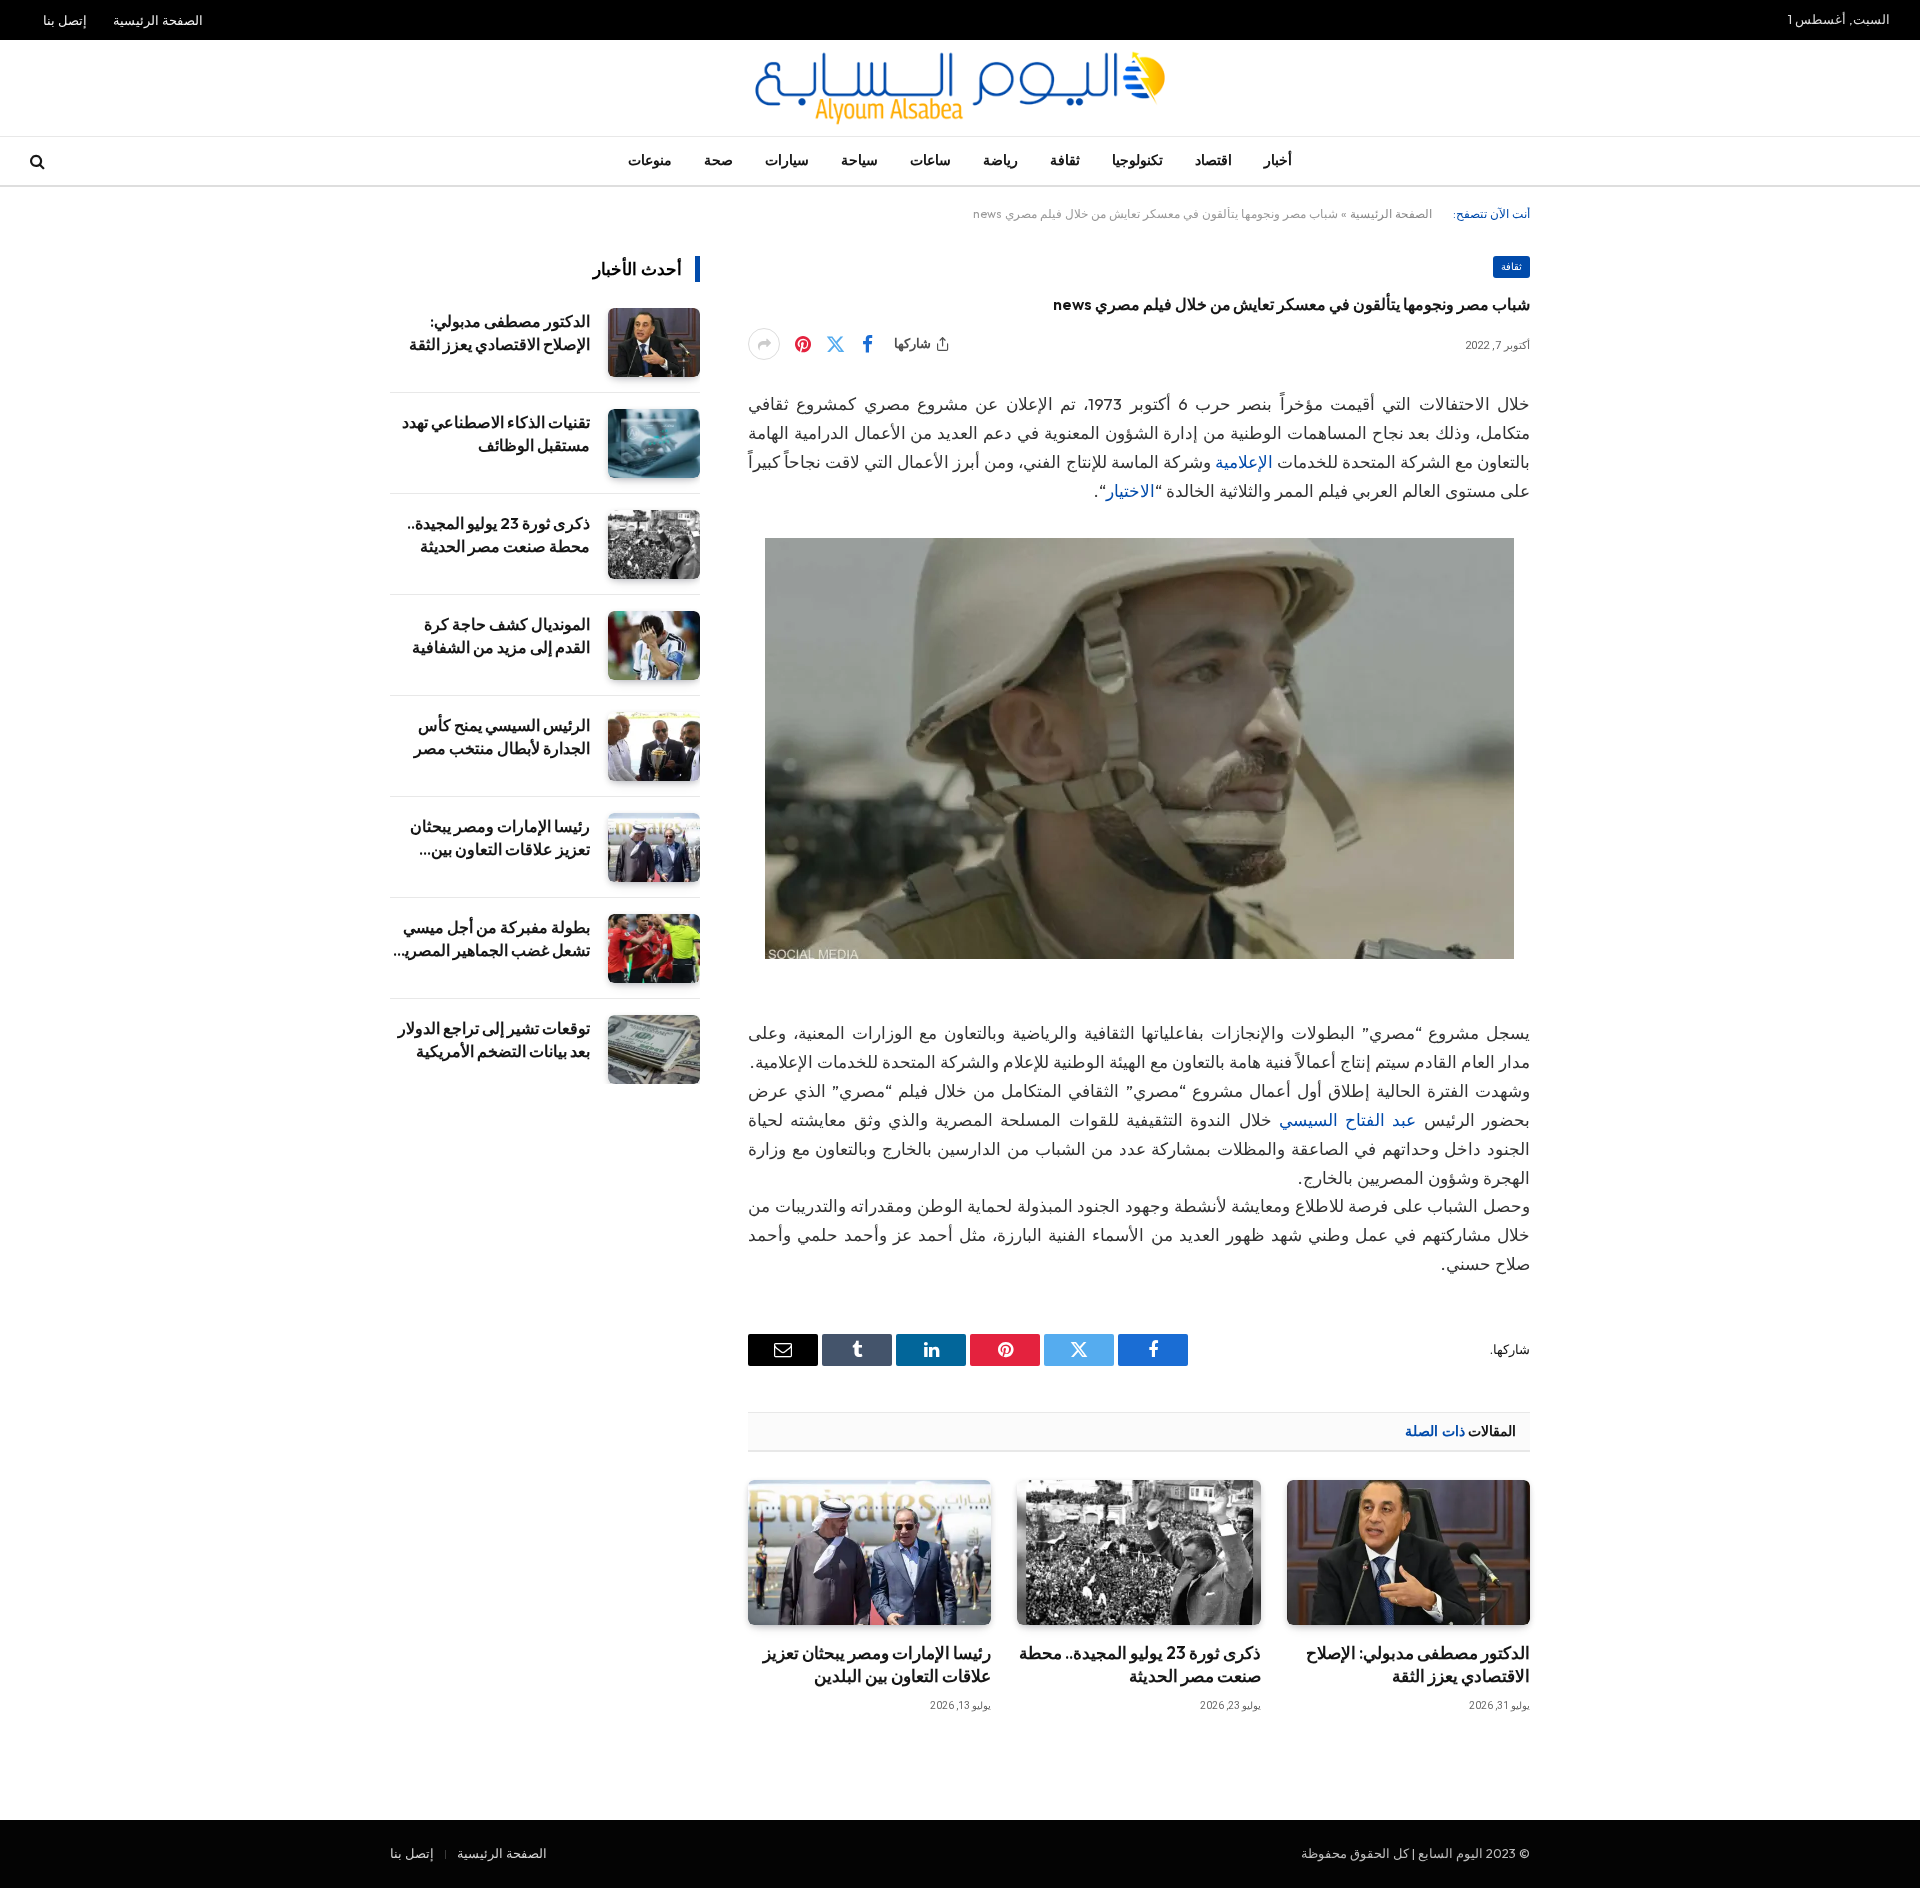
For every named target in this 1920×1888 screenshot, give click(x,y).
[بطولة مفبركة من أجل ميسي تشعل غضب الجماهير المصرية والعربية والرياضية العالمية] (654, 948)
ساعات (930, 160)
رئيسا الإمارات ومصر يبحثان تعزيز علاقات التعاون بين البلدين (877, 1664)
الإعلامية (1246, 461)
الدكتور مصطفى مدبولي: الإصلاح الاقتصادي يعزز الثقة (1418, 1664)
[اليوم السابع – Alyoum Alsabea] (959, 88)
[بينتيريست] (803, 344)
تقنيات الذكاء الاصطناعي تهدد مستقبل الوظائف (496, 433)
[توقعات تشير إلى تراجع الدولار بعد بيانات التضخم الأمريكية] (654, 1049)
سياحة (859, 160)
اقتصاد (1213, 160)
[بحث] (39, 161)
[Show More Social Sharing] (764, 344)
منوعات (650, 160)
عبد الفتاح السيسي (1348, 1119)
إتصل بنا (65, 20)
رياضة (1000, 160)
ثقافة (1065, 160)
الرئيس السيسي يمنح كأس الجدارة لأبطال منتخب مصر (502, 736)
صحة (718, 160)
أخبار (1278, 160)
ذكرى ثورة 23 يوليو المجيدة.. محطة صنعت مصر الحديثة (1139, 1664)
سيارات (787, 160)
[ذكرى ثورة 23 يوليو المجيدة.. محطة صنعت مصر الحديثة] (1138, 1552)
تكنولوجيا (1137, 160)
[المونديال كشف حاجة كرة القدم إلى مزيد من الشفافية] (654, 645)
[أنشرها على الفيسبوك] (867, 344)
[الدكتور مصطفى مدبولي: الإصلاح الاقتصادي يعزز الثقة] (1408, 1552)
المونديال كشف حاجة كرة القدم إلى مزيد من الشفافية (501, 635)
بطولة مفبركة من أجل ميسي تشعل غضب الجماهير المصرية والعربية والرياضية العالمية (493, 939)
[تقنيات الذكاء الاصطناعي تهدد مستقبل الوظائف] (654, 443)
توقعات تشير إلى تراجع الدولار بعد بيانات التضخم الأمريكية (494, 1039)
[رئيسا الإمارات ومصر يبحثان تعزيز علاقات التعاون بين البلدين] (869, 1552)
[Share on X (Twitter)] (835, 344)
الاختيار (1130, 490)
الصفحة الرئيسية (158, 20)
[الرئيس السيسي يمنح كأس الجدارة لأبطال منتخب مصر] (654, 746)
